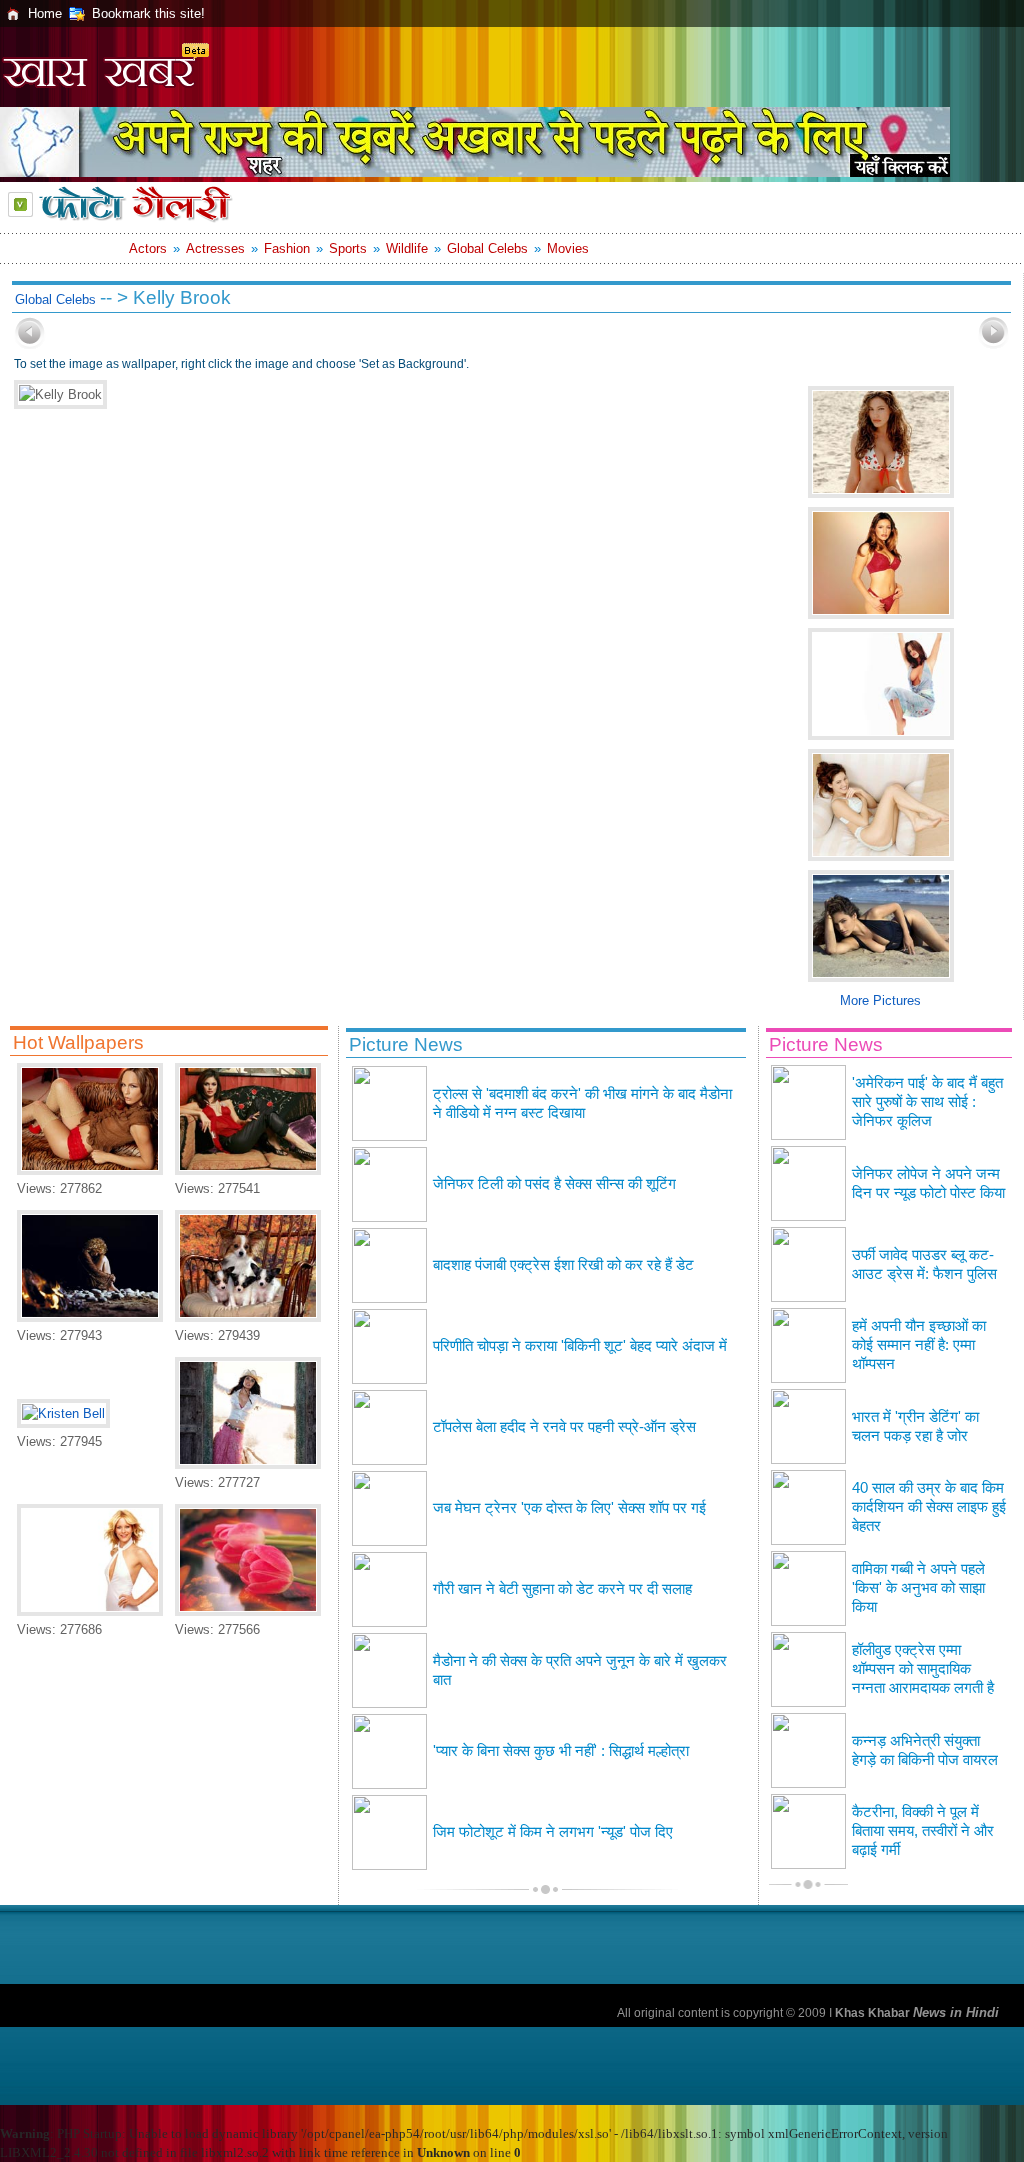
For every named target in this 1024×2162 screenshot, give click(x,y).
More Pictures (880, 1000)
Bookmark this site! (148, 13)
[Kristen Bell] (63, 1413)
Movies (568, 248)
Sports (348, 248)
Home (45, 13)
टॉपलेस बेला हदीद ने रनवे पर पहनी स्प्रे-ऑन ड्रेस (564, 1427)
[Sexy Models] (90, 1170)
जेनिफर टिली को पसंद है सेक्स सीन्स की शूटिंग (554, 1184)
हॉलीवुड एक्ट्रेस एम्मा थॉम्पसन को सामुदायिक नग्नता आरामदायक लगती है (923, 1669)
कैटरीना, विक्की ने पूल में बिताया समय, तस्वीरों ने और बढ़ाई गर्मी (923, 1831)
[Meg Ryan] (90, 1611)
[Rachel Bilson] (248, 1170)
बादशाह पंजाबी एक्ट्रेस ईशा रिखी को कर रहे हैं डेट (563, 1265)
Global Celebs (487, 248)
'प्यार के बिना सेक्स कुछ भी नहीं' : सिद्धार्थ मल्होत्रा (561, 1751)
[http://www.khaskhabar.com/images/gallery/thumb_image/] (30, 344)
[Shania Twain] (248, 1464)
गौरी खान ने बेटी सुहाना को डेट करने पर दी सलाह (562, 1589)
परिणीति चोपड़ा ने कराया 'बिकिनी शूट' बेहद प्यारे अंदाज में (580, 1346)
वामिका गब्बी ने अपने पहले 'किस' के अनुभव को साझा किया (918, 1588)
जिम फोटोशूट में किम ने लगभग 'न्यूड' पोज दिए (553, 1832)
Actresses (215, 248)
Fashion (287, 248)
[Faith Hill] (90, 1317)
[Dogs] (248, 1317)
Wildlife (407, 248)
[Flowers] (248, 1611)
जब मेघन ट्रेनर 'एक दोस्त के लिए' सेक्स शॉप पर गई (569, 1508)
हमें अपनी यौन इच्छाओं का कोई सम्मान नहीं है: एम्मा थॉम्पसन (919, 1345)
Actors (148, 248)
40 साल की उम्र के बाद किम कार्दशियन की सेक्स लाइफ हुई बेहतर (929, 1507)
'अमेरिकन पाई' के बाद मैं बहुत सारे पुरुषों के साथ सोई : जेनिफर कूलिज (927, 1102)
